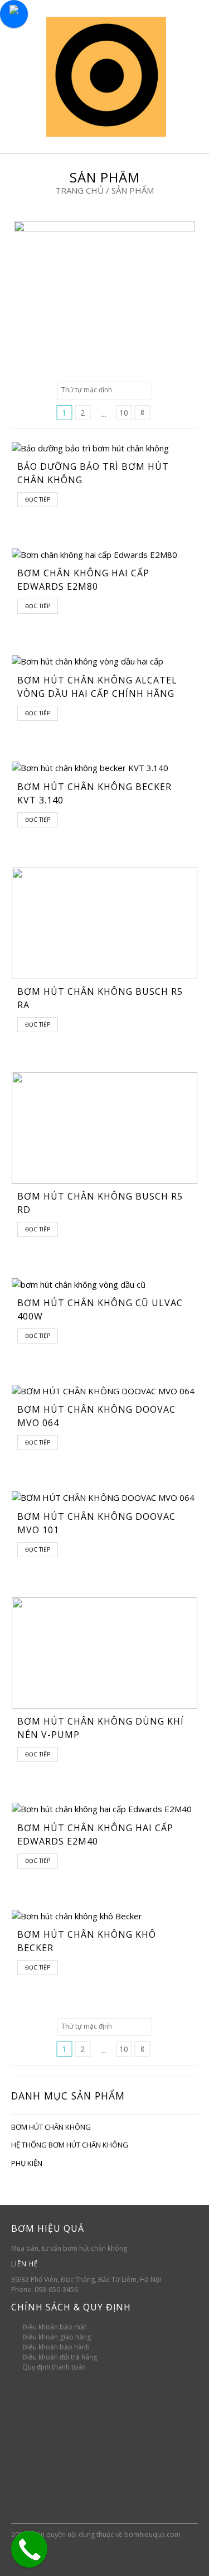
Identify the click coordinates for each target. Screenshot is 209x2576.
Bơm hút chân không (51, 2127)
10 (124, 413)
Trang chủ (79, 190)
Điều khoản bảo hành (56, 2347)
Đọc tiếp (38, 499)
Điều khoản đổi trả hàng (60, 2357)
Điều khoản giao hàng (57, 2337)
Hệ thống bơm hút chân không (70, 2145)
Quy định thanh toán (54, 2367)
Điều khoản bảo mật (54, 2327)
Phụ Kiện (27, 2163)
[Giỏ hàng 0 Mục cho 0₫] (184, 76)
